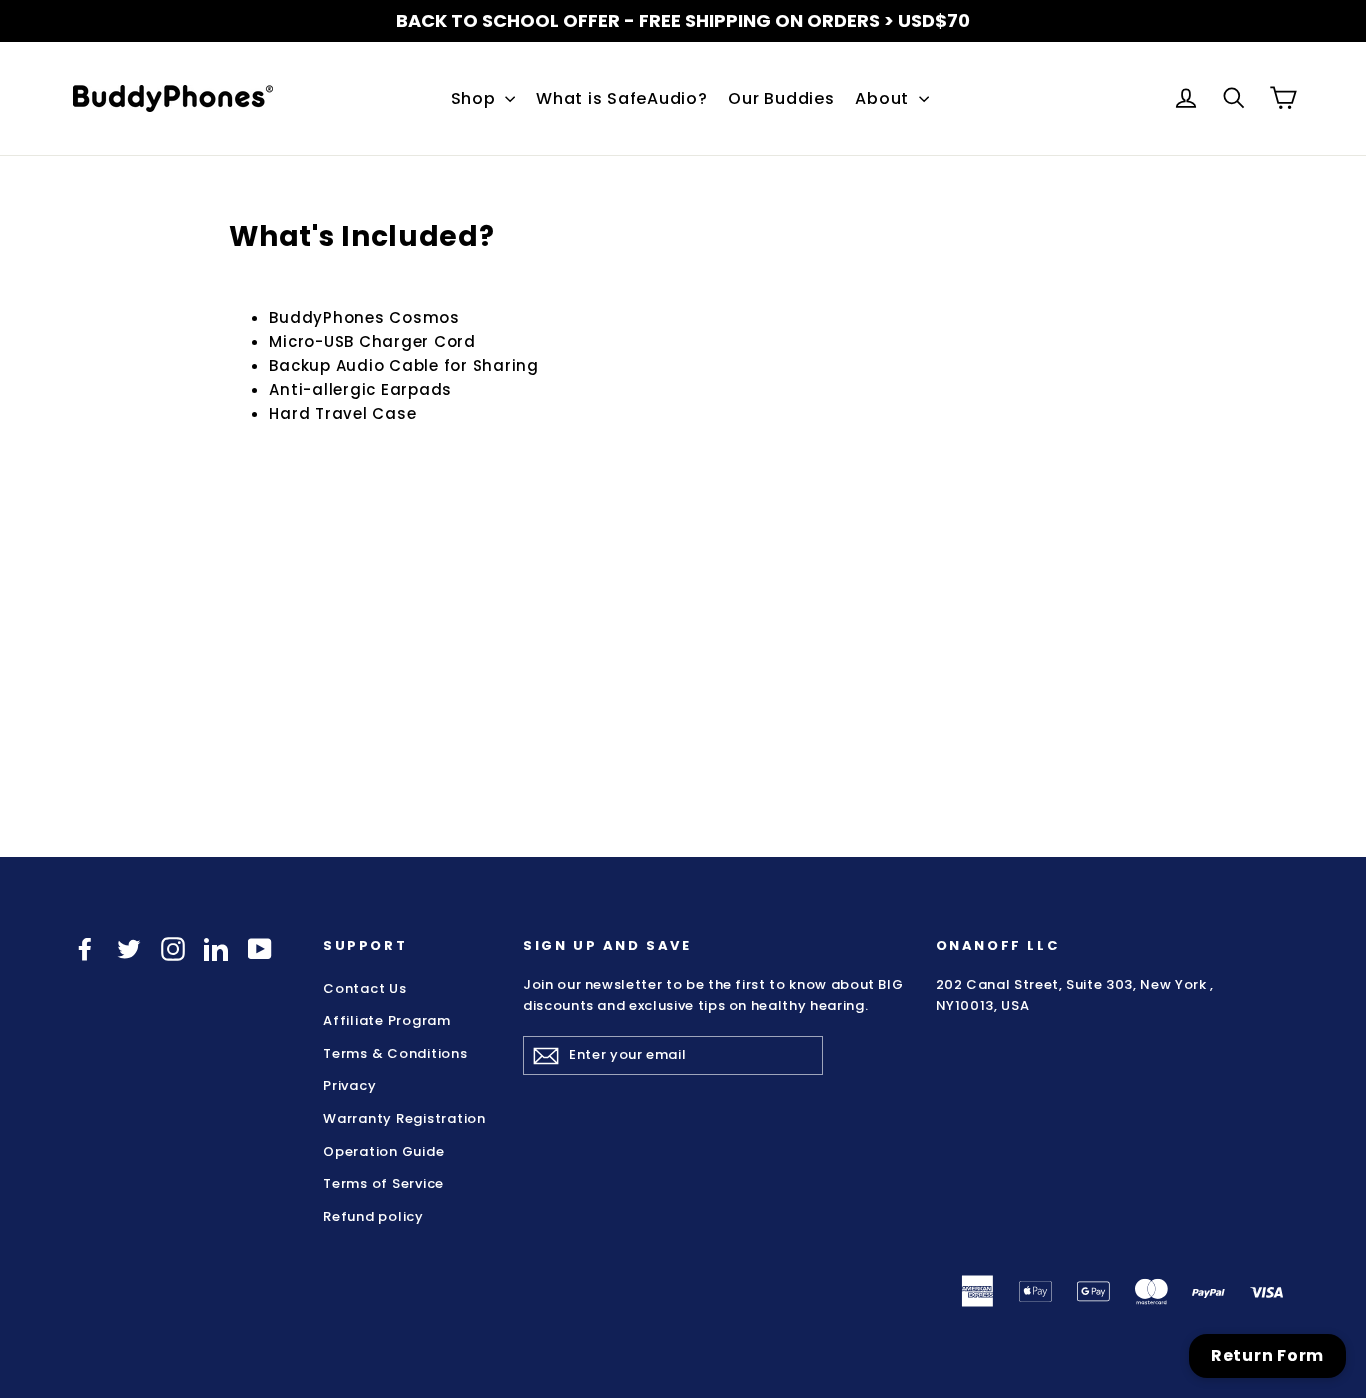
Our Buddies (781, 98)
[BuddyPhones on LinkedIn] (216, 948)
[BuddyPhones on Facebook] (85, 948)
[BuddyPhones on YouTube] (260, 948)
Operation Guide (383, 1150)
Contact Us (365, 987)
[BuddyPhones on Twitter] (129, 948)
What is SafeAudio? (622, 98)
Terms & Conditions (395, 1053)
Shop (476, 98)
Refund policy (373, 1215)
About (884, 98)
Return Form (1267, 1355)
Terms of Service (383, 1183)
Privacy (349, 1085)
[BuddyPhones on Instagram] (173, 948)
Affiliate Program (387, 1020)
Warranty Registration (404, 1118)
